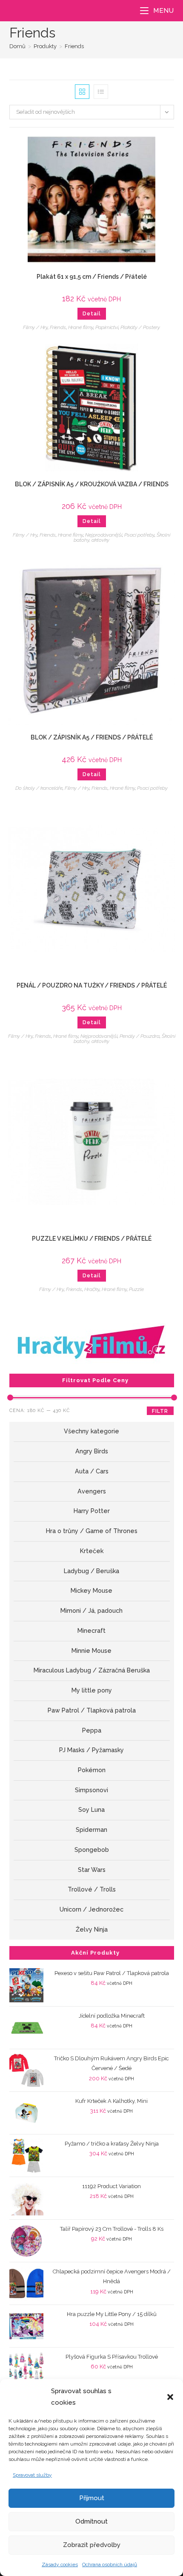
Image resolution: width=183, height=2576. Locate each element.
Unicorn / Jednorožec (91, 1909)
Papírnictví (107, 327)
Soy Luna (91, 1810)
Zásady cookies (60, 2564)
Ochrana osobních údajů (110, 2564)
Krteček (92, 1551)
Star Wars (92, 1870)
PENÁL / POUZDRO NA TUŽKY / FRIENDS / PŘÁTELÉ (92, 985)
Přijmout (92, 2498)
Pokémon (92, 1770)
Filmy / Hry (35, 327)
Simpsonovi (91, 1790)
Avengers (92, 1491)
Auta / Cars (92, 1471)
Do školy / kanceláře (39, 788)
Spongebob (92, 1850)
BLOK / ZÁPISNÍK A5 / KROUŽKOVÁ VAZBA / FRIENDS (92, 484)
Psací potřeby (139, 535)
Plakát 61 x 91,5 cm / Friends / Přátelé (92, 277)
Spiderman (91, 1830)
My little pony (92, 1690)
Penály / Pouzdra (140, 1036)
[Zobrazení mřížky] (82, 92)
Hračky (92, 1289)
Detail (92, 314)
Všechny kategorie (91, 1431)
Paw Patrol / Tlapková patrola (92, 1710)
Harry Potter (92, 1511)
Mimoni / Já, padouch (91, 1611)
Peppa (92, 1730)
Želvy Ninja (92, 1929)
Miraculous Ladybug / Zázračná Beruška (92, 1670)
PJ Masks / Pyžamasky (91, 1750)
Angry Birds (92, 1451)
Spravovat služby (32, 2475)
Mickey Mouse (91, 1591)
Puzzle (136, 1289)
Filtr (160, 1411)
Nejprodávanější (104, 535)
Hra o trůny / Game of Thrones (92, 1531)
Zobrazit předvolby (92, 2545)
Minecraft (91, 1631)
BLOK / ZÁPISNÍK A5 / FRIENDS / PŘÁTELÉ (92, 737)
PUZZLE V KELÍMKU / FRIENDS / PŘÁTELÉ (92, 1239)
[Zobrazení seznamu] (101, 92)
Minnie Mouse (91, 1651)
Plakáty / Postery (140, 327)
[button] (170, 2397)
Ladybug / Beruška (91, 1571)
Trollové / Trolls (92, 1889)
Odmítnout (91, 2521)
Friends (74, 46)
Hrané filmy (81, 327)
